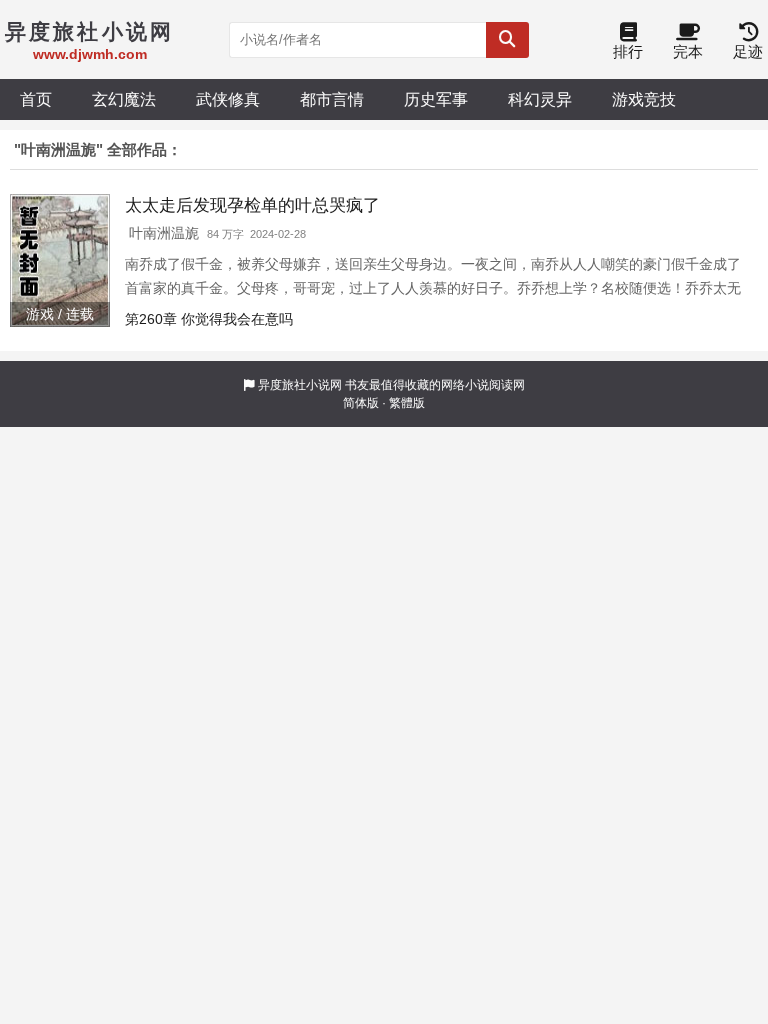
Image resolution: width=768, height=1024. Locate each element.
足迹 (748, 51)
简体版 (361, 403)
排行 (628, 51)
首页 (36, 99)
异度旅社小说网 (300, 385)
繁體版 (407, 403)
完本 (688, 51)
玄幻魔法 (124, 99)
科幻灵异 (540, 99)
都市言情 (332, 99)
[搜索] (507, 40)
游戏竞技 (644, 99)
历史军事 (436, 99)
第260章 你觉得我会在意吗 (209, 319)
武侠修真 (228, 99)
